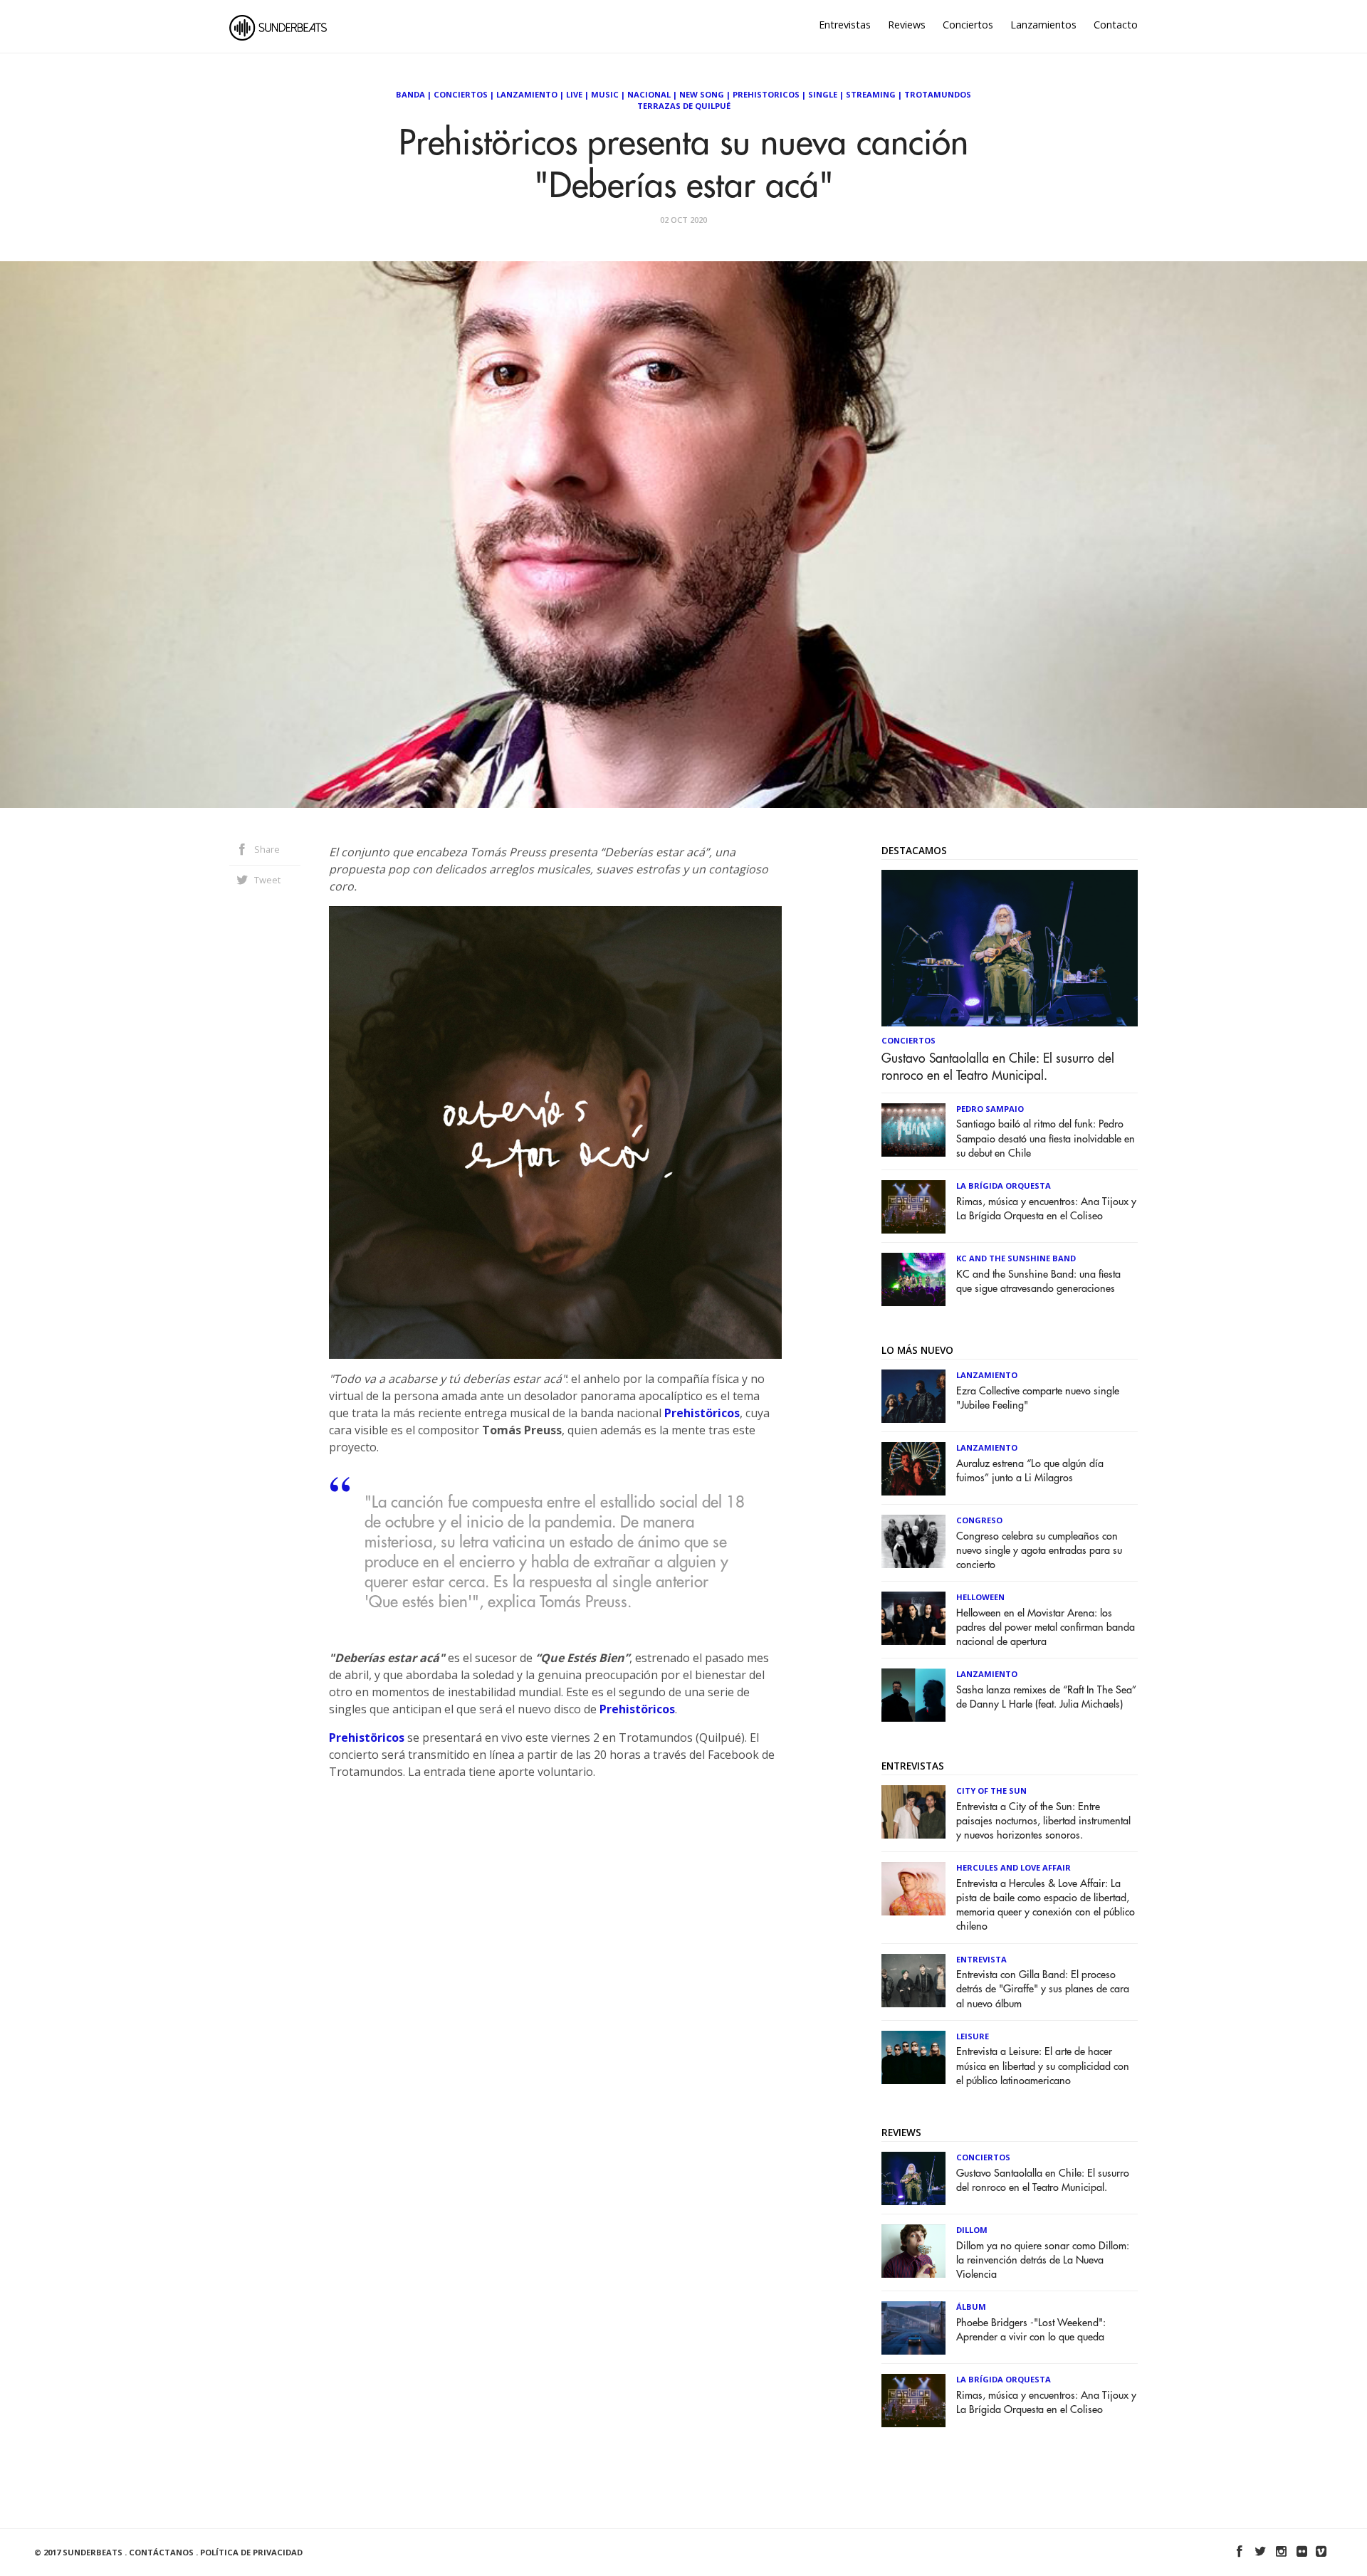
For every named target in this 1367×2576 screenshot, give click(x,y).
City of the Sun (991, 1791)
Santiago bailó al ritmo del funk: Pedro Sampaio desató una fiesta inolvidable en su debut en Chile (1046, 1139)
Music (605, 94)
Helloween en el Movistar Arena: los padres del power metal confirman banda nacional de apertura (1046, 1628)
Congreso (979, 1520)
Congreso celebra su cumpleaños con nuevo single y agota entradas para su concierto (1039, 1551)
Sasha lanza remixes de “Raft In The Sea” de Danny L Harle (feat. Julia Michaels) (1046, 1697)
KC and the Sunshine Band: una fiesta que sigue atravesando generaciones (1038, 1282)
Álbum (971, 2307)
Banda (410, 94)
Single (823, 94)
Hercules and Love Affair (1014, 1867)
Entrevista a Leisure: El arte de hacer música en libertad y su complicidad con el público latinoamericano (1043, 2066)
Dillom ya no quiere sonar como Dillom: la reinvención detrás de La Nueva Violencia (1043, 2260)
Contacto (1116, 25)
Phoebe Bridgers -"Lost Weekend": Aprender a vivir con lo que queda (1031, 2330)
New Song (702, 94)
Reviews (907, 25)
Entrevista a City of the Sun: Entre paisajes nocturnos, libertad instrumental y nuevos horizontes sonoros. (1043, 1821)
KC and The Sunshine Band (1016, 1258)
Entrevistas (845, 25)
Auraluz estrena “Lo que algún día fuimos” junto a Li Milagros (1030, 1471)
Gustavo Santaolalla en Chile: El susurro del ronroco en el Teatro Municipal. (998, 1067)
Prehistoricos (766, 94)
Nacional (649, 94)
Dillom (972, 2230)
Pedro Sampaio (990, 1109)
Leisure (973, 2036)
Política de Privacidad (251, 2552)
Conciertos (968, 25)
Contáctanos (161, 2552)
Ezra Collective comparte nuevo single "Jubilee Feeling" (1038, 1398)
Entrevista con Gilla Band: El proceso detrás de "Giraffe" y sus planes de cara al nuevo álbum (1043, 1989)
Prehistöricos (702, 1413)
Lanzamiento (527, 94)
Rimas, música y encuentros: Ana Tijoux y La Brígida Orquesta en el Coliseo (1046, 1209)
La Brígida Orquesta (1004, 1186)
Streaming (871, 94)
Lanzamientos (1043, 25)
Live (574, 94)
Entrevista (981, 1959)
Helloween (980, 1597)
